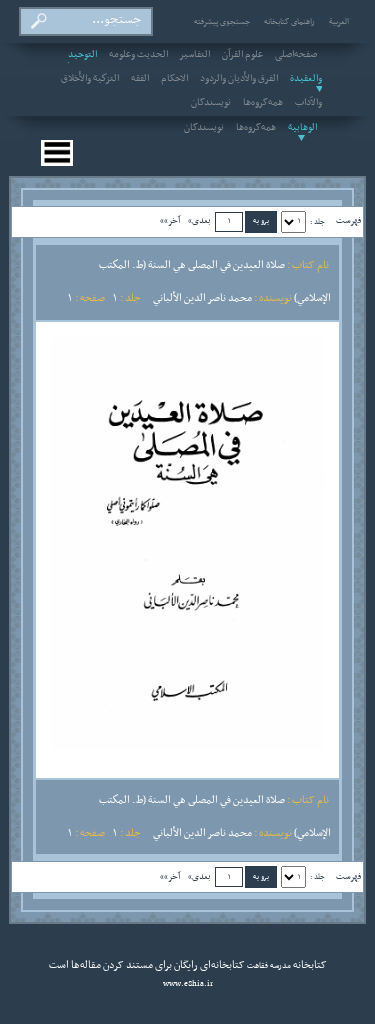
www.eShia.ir (188, 984)
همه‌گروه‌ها (263, 103)
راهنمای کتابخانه (289, 22)
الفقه (140, 79)
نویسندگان (211, 103)
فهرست (348, 220)
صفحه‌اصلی (296, 55)
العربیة (339, 22)
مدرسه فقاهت (268, 966)
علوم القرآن (242, 55)
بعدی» (199, 220)
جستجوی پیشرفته (222, 22)
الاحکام (174, 79)
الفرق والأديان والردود (239, 79)
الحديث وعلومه (138, 55)
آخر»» (170, 220)
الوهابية (302, 128)
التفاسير (195, 55)
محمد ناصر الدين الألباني (202, 298)
